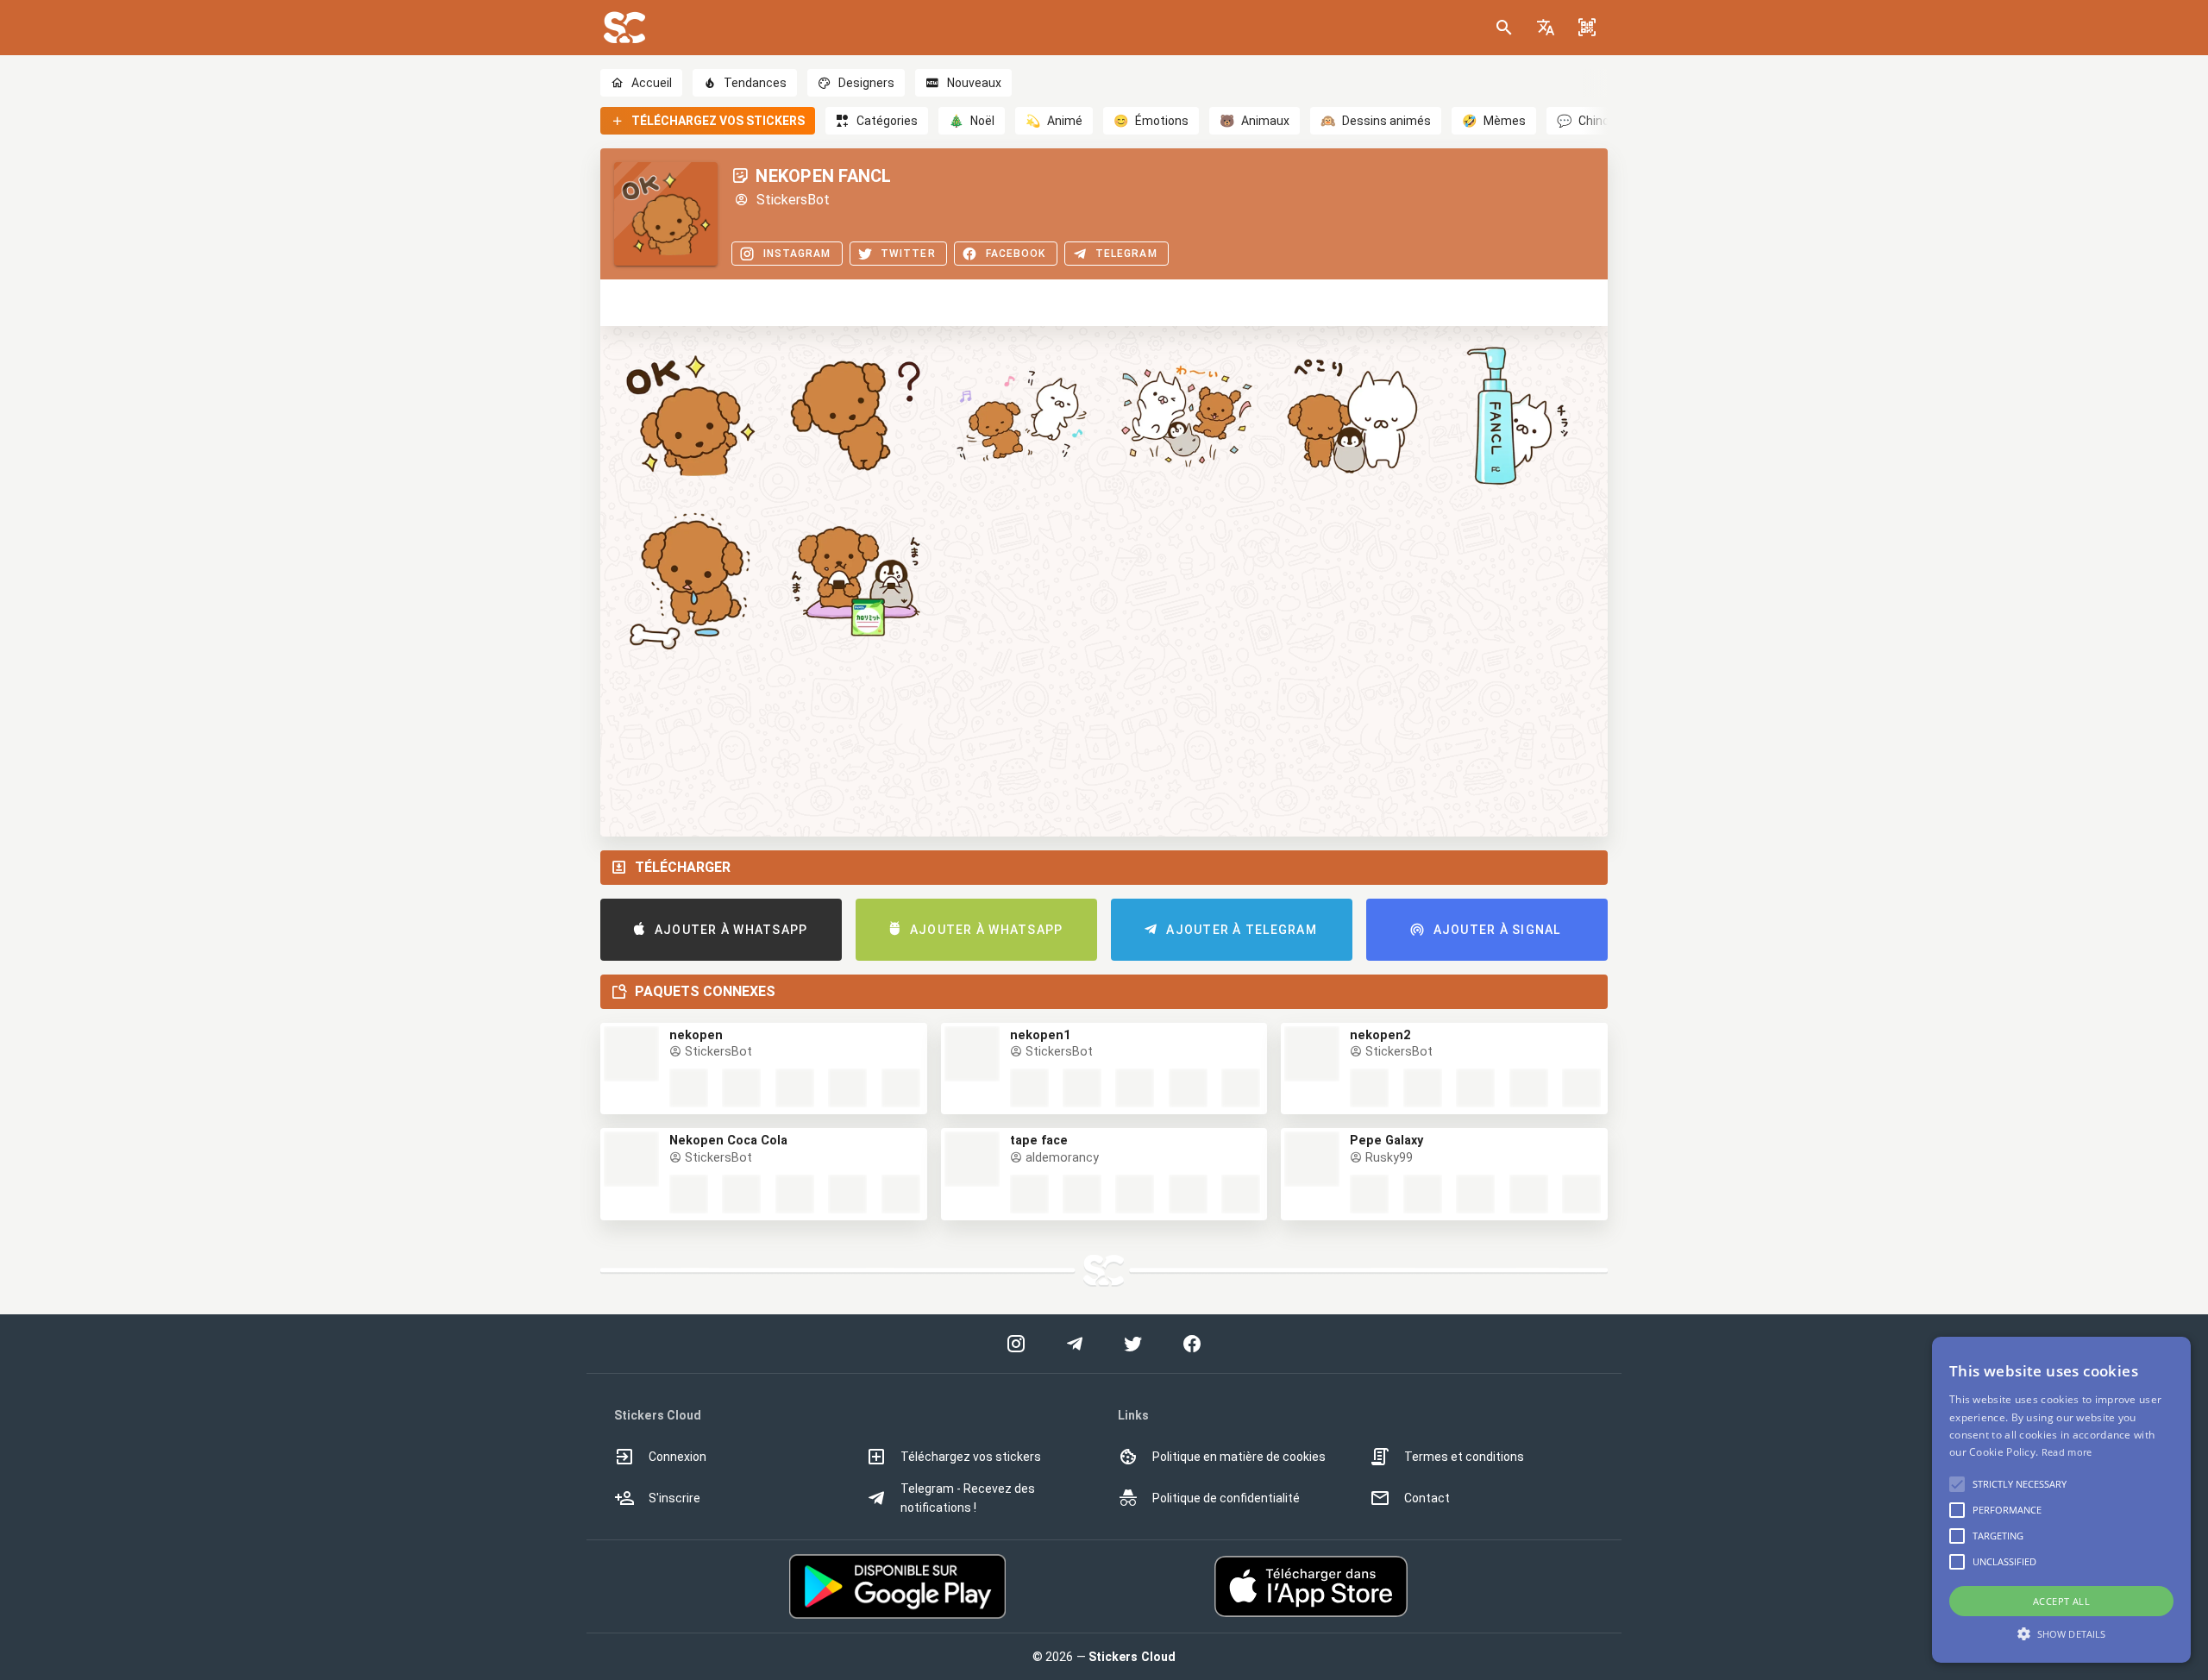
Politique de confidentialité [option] (1226, 1498)
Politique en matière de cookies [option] (1239, 1457)
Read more (2067, 1452)
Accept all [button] (2061, 1601)
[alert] (2061, 1500)
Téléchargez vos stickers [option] (971, 1457)
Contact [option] (1427, 1498)
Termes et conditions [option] (1464, 1457)
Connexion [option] (677, 1457)
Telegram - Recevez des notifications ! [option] (968, 1498)
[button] (1546, 28)
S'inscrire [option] (674, 1498)
